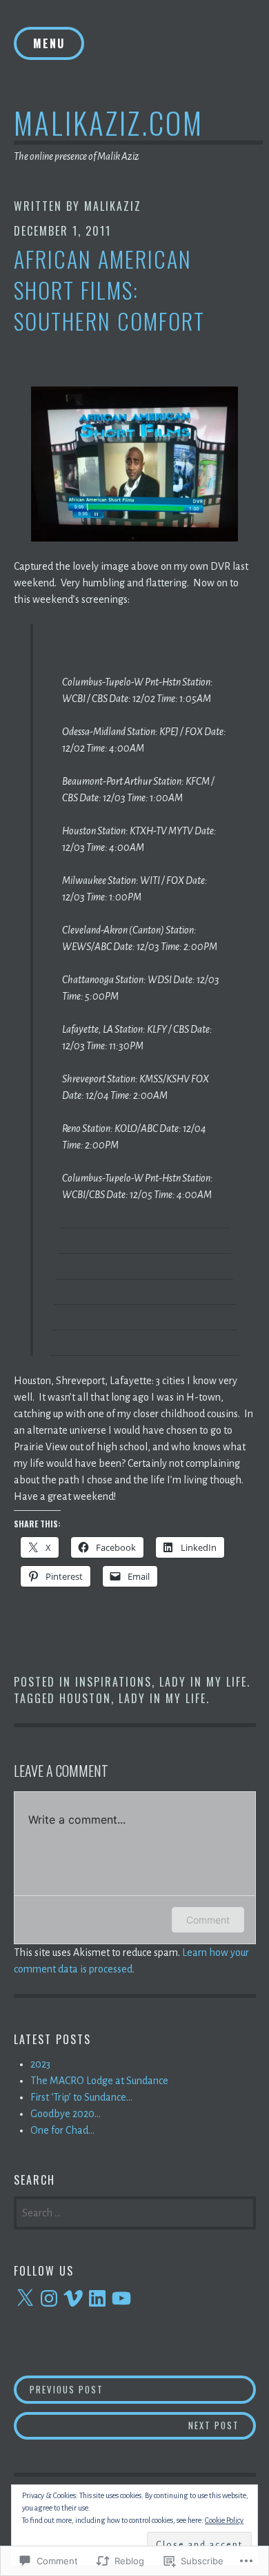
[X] (25, 2298)
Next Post (127, 2425)
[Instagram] (49, 2298)
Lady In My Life (203, 1682)
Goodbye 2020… (66, 2114)
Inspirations (113, 1682)
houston (85, 1698)
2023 (40, 2064)
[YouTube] (121, 2298)
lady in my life (162, 1698)
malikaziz (113, 206)
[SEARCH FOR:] (135, 2212)
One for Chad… (62, 2130)
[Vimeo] (73, 2298)
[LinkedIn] (97, 2298)
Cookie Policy (224, 2520)
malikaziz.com (109, 122)
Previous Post (59, 2389)
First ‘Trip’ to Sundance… (81, 2097)
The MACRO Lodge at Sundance (99, 2081)
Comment (208, 1920)
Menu (49, 43)
